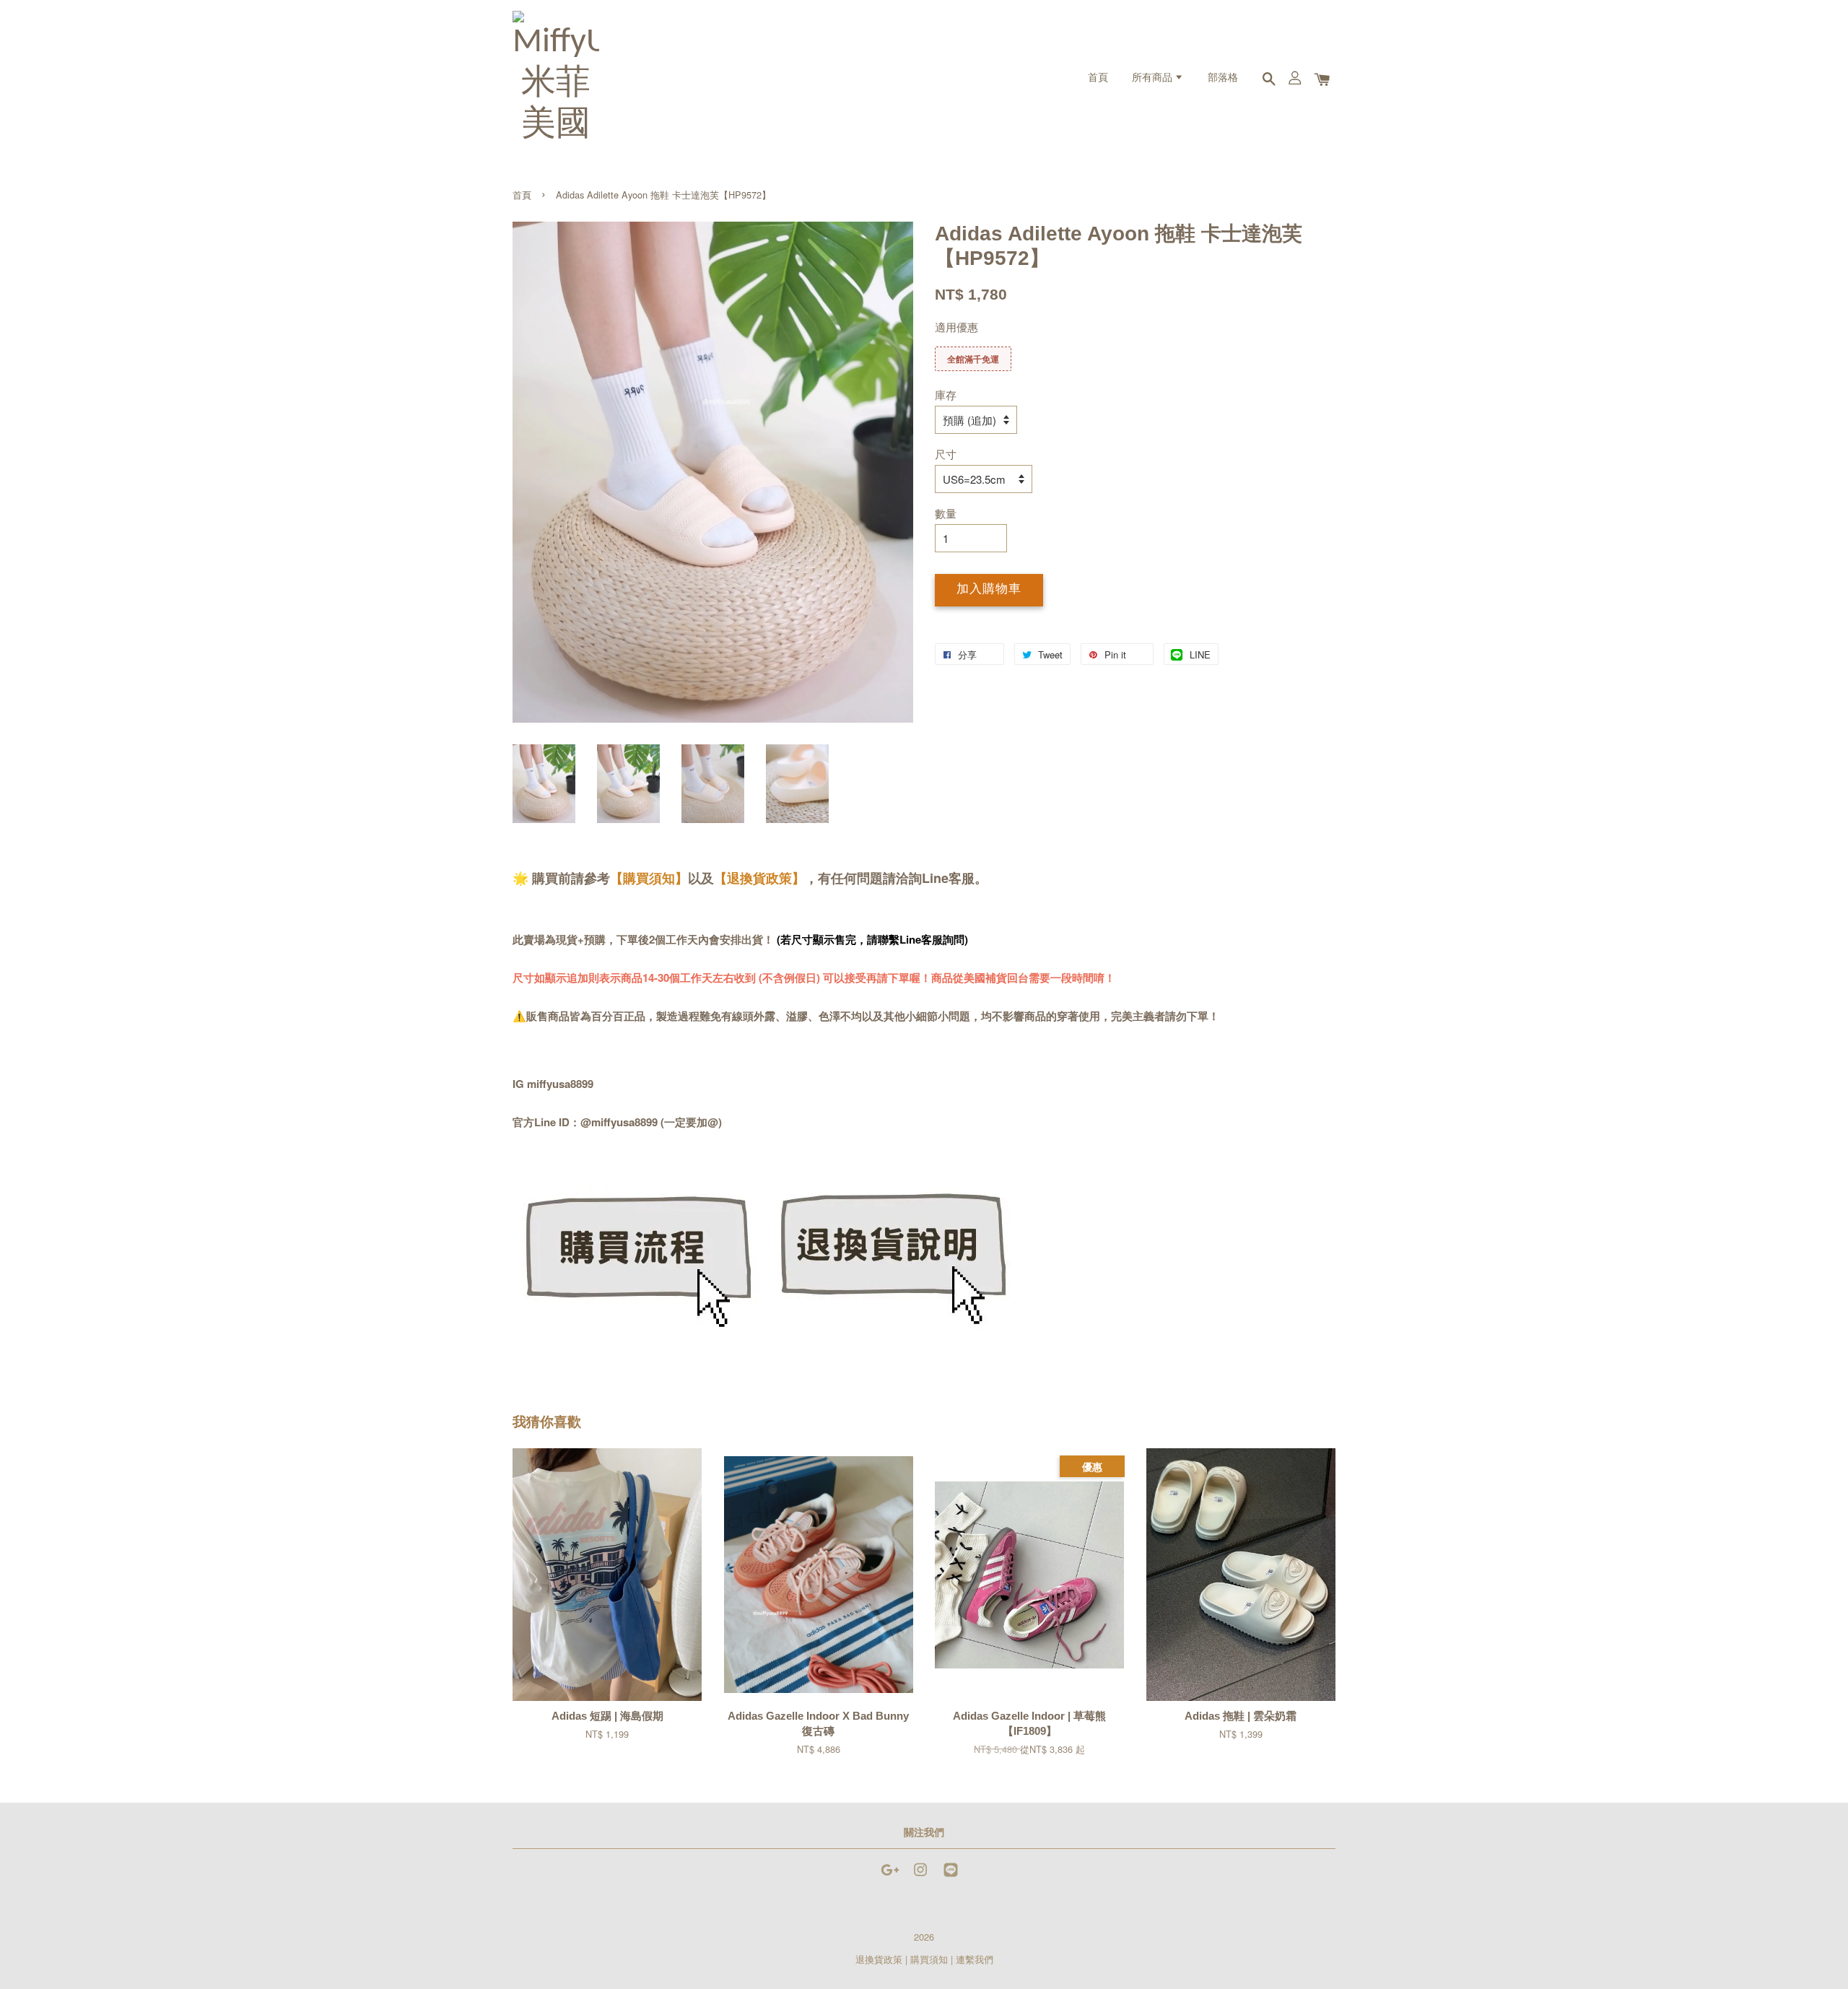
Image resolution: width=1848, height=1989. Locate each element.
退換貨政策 (879, 1959)
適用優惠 (956, 327)
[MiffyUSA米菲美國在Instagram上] (920, 1876)
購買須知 (929, 1959)
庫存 (946, 395)
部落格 (1223, 78)
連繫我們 (975, 1959)
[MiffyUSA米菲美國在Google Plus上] (890, 1876)
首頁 (1098, 78)
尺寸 (946, 454)
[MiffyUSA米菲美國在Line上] (951, 1876)
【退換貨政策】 (759, 878)
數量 (946, 513)
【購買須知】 (649, 878)
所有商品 (1153, 78)
